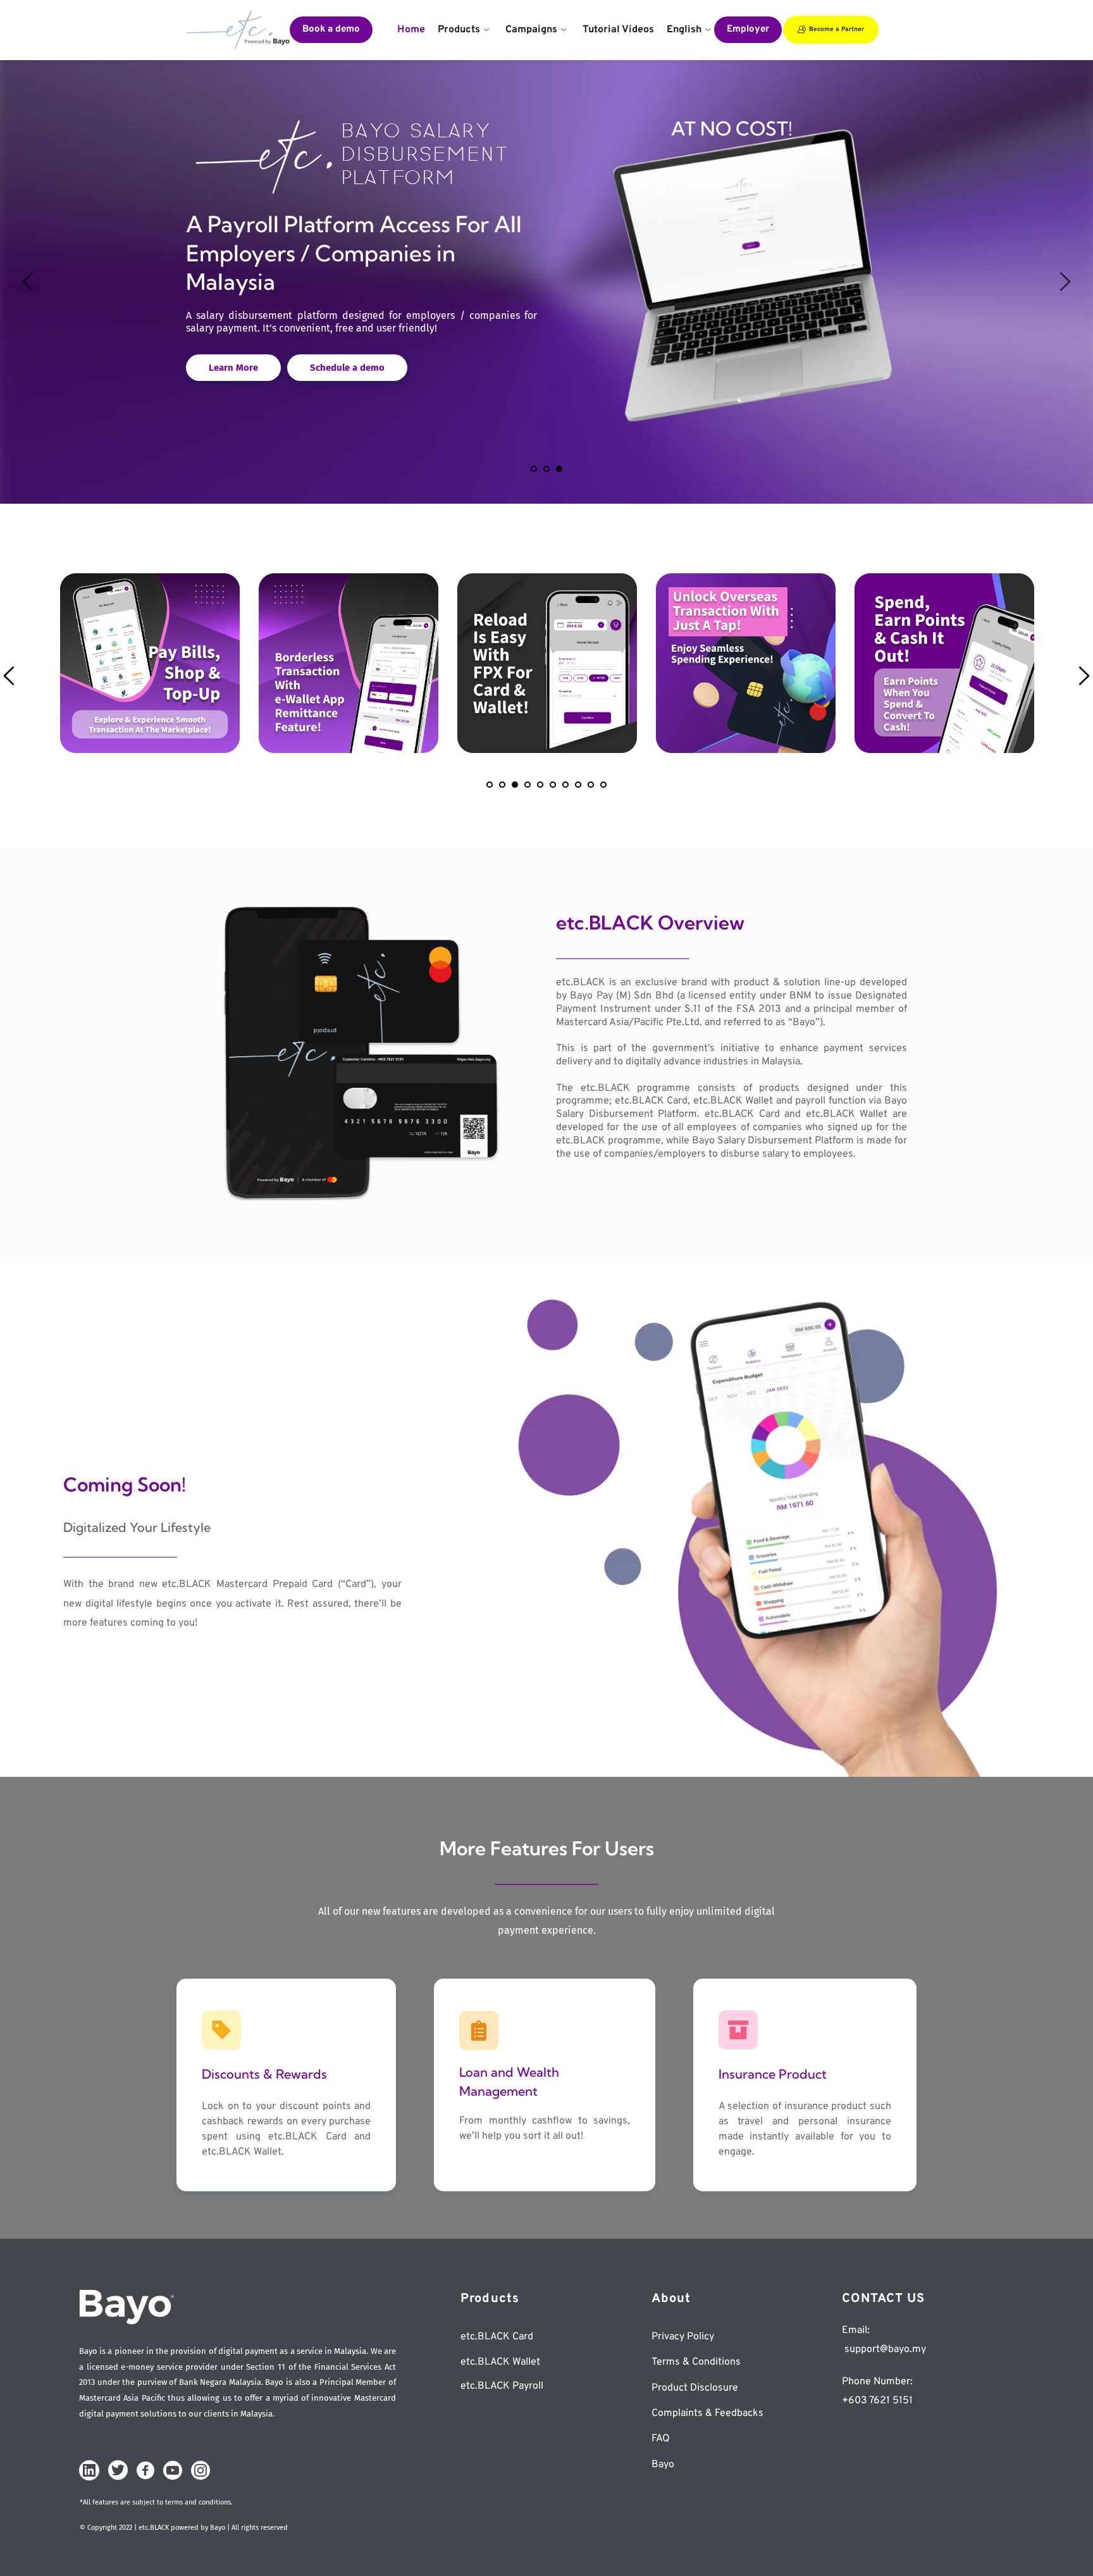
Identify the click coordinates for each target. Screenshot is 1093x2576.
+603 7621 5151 (877, 2401)
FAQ (662, 2439)
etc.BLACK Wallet (500, 2362)
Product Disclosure (695, 2388)
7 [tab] (565, 785)
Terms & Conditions (696, 2362)
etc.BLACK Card (497, 2337)
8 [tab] (578, 785)
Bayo (663, 2465)
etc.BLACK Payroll (502, 2386)
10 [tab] (603, 785)
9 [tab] (591, 785)
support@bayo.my (884, 2349)
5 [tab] (540, 785)
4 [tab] (528, 785)
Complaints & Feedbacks (709, 2413)
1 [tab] (534, 469)
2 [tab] (546, 469)
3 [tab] (559, 469)
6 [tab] (553, 785)
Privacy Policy (683, 2337)
